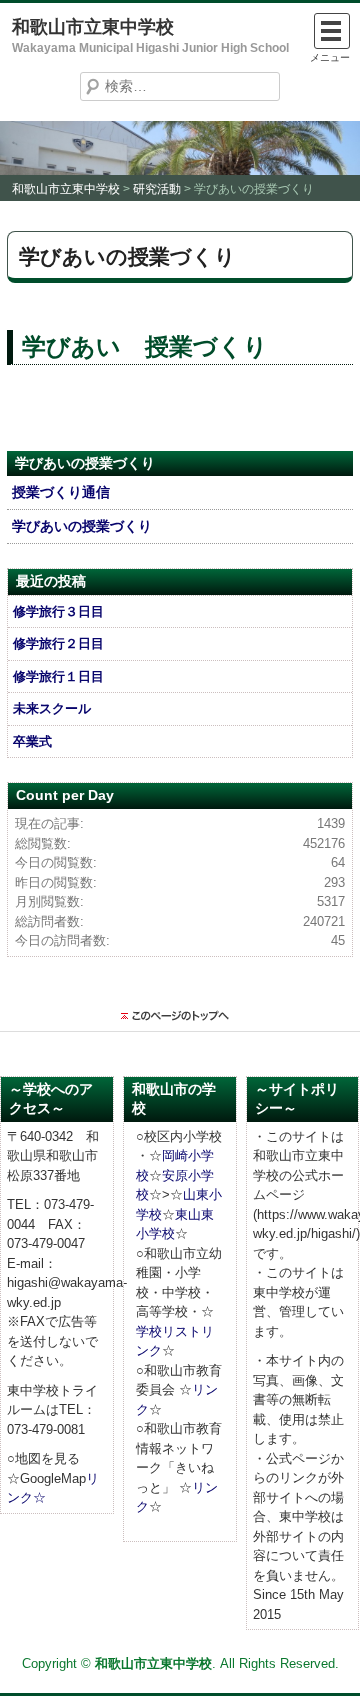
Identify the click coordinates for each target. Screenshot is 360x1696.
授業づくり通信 (61, 492)
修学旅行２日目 (58, 643)
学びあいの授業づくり (82, 526)
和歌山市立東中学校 (93, 27)
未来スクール (52, 708)
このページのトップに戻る (180, 1016)
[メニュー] (332, 31)
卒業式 (32, 741)
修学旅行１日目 (58, 676)
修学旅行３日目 (58, 611)
